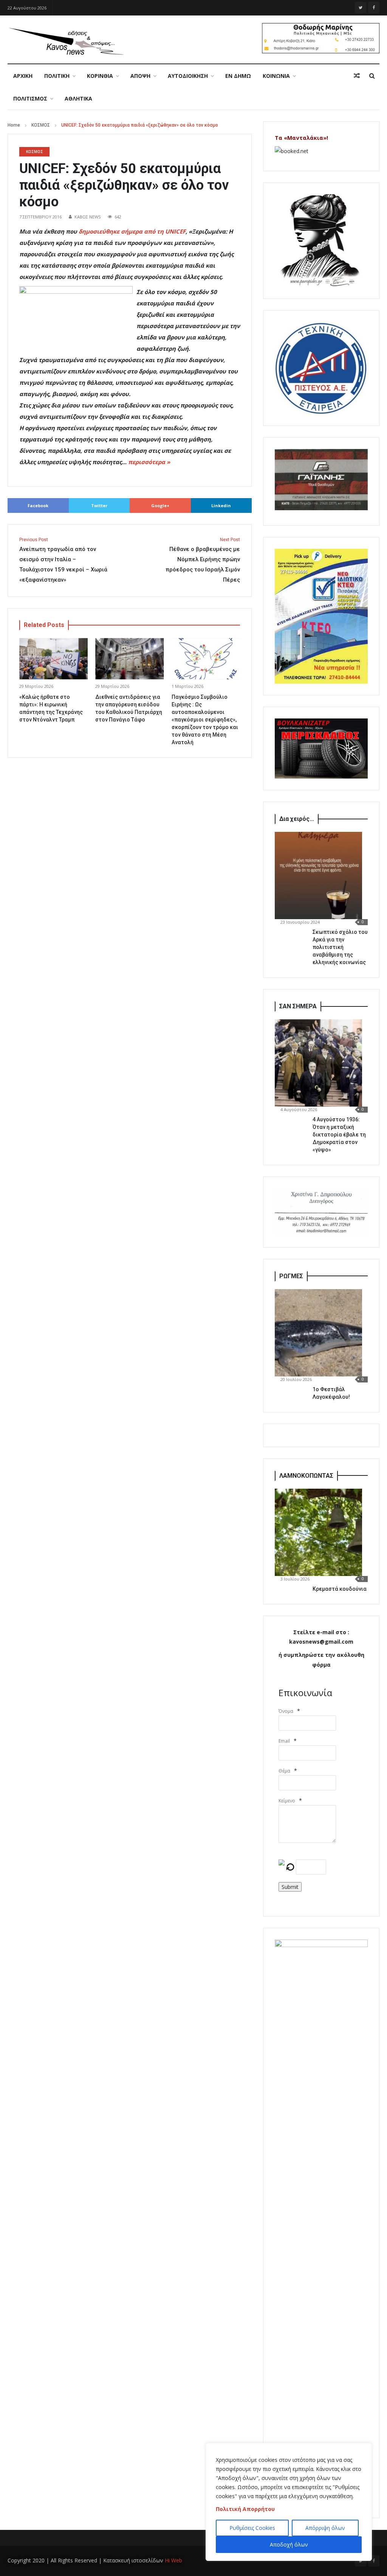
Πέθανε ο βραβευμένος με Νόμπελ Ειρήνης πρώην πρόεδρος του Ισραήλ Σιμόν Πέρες (203, 560)
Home (14, 125)
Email (284, 1741)
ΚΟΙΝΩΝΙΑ (276, 76)
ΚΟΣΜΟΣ (41, 125)
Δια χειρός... (297, 819)
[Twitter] (361, 8)
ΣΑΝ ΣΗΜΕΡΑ (298, 1006)
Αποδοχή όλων (289, 2544)
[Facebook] (374, 8)
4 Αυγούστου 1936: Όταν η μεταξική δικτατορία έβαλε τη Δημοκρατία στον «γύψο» (339, 1135)
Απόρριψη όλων (325, 2528)
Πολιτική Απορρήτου (245, 2509)
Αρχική (23, 76)
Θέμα (284, 1771)
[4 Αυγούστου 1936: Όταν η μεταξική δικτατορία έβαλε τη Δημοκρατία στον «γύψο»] (318, 1063)
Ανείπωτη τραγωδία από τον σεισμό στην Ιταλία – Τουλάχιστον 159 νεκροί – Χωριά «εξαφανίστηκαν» (63, 560)
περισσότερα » (149, 462)
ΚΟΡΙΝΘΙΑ (100, 76)
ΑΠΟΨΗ (140, 76)
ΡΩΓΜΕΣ (291, 1276)
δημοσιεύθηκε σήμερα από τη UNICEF (132, 231)
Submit (290, 1887)
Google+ (160, 505)
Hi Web (173, 2560)
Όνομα (286, 1711)
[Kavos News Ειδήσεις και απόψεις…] (66, 41)
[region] (289, 2502)
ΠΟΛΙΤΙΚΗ (57, 76)
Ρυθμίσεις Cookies (252, 2528)
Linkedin (221, 505)
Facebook (38, 505)
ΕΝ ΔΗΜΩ (238, 76)
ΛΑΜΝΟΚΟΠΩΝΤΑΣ (306, 1476)
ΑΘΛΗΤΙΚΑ (78, 98)
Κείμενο (287, 1801)
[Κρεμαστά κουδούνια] (318, 1532)
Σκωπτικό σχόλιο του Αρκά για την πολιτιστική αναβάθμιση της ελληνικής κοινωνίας (340, 947)
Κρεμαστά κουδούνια (340, 1589)
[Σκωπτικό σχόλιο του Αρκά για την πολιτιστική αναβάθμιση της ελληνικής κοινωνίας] (318, 875)
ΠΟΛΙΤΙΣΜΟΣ (30, 98)
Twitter (99, 505)
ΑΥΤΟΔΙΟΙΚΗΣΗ (188, 76)
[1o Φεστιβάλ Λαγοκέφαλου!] (318, 1333)
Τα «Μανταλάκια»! (301, 138)
